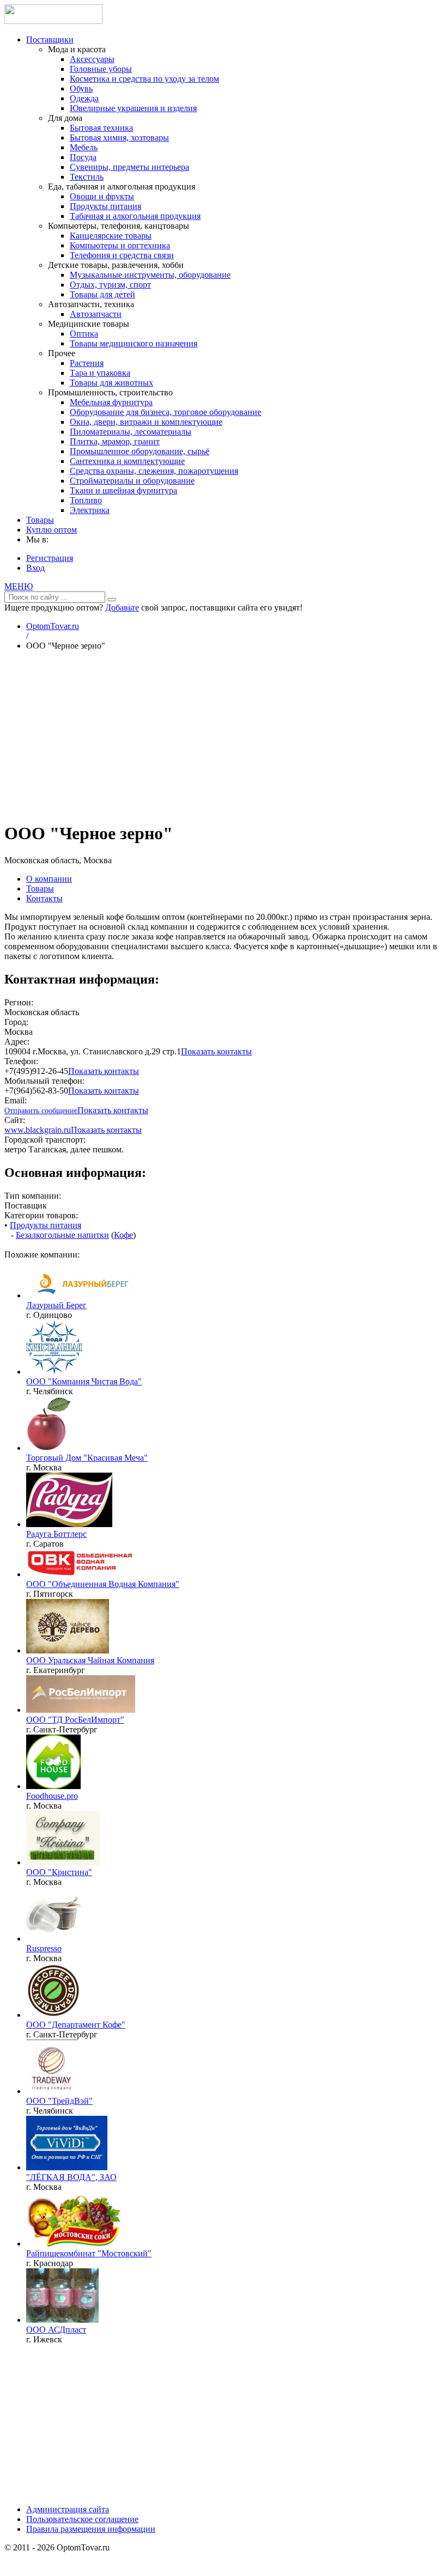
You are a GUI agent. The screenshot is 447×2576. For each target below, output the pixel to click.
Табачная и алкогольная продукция (135, 216)
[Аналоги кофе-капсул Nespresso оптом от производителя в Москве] (53, 1939)
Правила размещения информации (91, 2529)
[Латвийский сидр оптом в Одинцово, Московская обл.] (81, 1295)
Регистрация (50, 558)
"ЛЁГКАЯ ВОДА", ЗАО (71, 2177)
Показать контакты (216, 1051)
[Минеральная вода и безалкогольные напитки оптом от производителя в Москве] (67, 2167)
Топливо (86, 500)
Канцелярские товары (111, 236)
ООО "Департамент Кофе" (76, 2025)
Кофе (123, 1235)
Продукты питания (105, 206)
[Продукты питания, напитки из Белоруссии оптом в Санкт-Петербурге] (81, 1710)
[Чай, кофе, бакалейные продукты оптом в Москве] (63, 1862)
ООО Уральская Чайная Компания (90, 1660)
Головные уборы (101, 69)
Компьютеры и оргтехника (120, 245)
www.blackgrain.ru (38, 1130)
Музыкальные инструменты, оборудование (150, 275)
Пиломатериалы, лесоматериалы (131, 432)
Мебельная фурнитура (111, 402)
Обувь (81, 88)
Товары (40, 520)
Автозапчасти (96, 314)
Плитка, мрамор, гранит (115, 441)
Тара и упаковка (100, 373)
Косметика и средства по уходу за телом (144, 79)
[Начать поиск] (112, 600)
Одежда (84, 98)
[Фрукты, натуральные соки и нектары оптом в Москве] (53, 1448)
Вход (35, 568)
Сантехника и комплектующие (127, 461)
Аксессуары (92, 59)
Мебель (84, 147)
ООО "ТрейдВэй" (59, 2101)
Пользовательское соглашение (82, 2519)
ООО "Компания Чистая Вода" (84, 1381)
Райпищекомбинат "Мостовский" (89, 2253)
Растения (87, 363)
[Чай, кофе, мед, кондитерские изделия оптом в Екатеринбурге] (68, 1650)
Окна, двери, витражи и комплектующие (146, 422)
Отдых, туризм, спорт (110, 285)
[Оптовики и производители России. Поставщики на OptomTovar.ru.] (53, 21)
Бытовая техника (101, 128)
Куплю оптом (52, 530)
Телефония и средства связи (122, 255)
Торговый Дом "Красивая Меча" (87, 1458)
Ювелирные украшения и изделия (133, 108)
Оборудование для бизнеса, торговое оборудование (165, 412)
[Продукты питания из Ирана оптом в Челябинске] (52, 2091)
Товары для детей (102, 294)
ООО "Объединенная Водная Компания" (103, 1584)
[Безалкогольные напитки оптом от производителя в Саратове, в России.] (69, 1524)
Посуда (83, 157)
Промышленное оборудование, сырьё (140, 451)
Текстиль (87, 177)
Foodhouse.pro (52, 1796)
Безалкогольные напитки (62, 1235)
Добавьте (122, 608)
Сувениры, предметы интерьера (129, 167)
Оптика (84, 334)
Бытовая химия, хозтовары (119, 138)
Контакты (44, 898)
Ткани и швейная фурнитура (123, 490)
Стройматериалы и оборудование (132, 481)
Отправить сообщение (41, 1111)
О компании (49, 879)
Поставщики (50, 39)
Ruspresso (44, 1948)
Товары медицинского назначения (134, 343)
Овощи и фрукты (102, 196)
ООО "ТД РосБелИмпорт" (75, 1720)
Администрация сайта (68, 2509)
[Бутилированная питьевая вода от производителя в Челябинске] (54, 1372)
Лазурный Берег (56, 1305)
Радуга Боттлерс (56, 1534)
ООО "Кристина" (59, 1872)
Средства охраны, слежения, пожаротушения (154, 471)
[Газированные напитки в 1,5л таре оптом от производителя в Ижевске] (62, 2320)
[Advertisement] (224, 736)
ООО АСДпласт (56, 2330)
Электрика (90, 510)
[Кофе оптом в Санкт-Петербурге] (53, 2015)
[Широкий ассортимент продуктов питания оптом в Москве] (53, 1786)
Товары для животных (111, 383)
